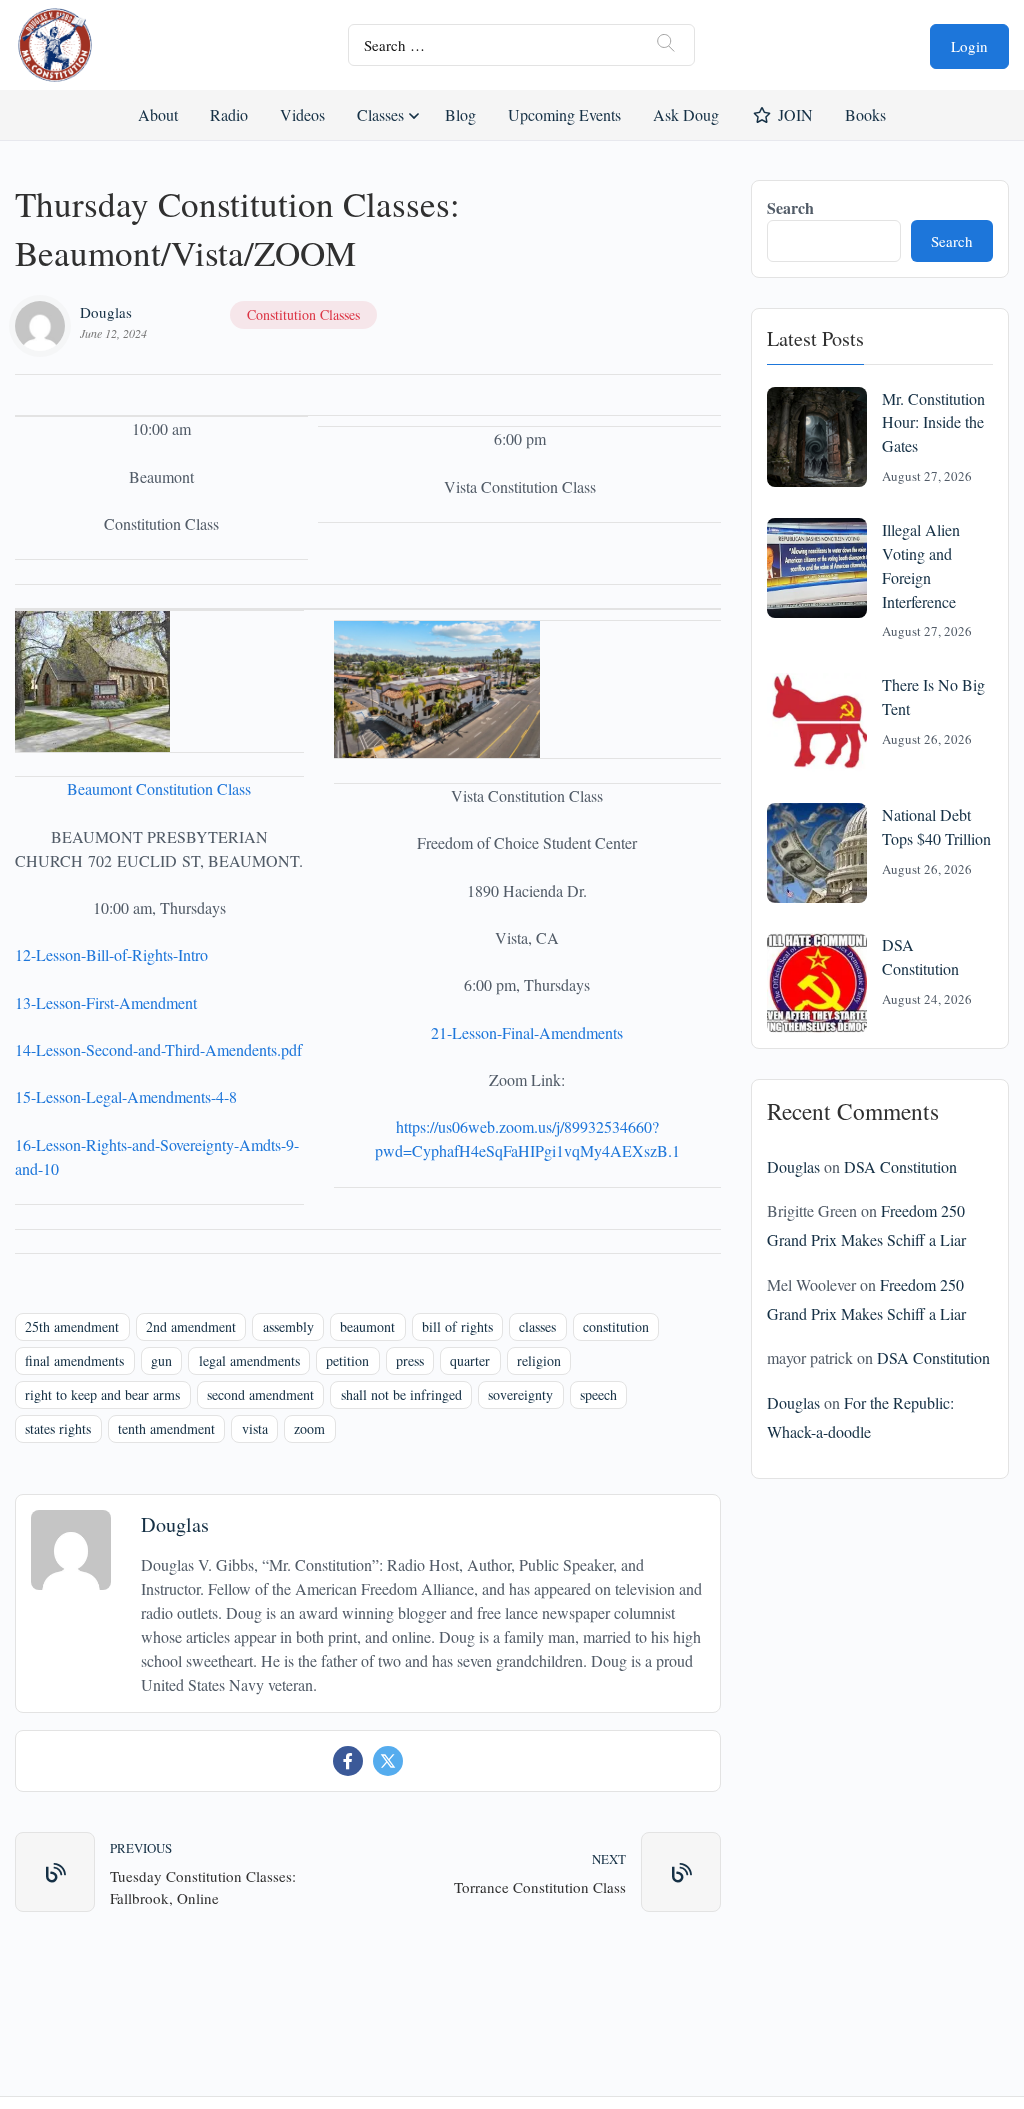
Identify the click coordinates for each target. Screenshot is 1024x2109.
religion (539, 1360)
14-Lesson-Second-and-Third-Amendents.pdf (158, 1049)
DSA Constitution (900, 1166)
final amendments (74, 1360)
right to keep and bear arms (102, 1394)
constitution (616, 1326)
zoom (309, 1428)
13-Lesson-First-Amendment (106, 1002)
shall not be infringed (401, 1394)
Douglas (106, 312)
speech (598, 1394)
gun (161, 1360)
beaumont (367, 1326)
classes (537, 1326)
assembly (288, 1326)
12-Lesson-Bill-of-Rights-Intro (111, 954)
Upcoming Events (564, 114)
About (158, 114)
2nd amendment (191, 1326)
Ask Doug (685, 114)
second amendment (260, 1394)
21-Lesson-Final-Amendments (527, 1032)
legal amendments (249, 1360)
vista (255, 1428)
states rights (58, 1428)
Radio (229, 114)
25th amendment (72, 1326)
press (410, 1360)
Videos (302, 114)
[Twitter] (388, 1761)
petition (347, 1360)
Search (790, 207)
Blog (460, 114)
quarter (470, 1360)
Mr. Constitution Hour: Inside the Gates (933, 422)
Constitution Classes (303, 314)
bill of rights (457, 1326)
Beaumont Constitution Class (159, 788)
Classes (380, 114)
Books (865, 114)
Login (969, 46)
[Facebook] (348, 1761)
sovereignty (520, 1394)
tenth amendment (166, 1428)
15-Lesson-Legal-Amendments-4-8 (126, 1096)
